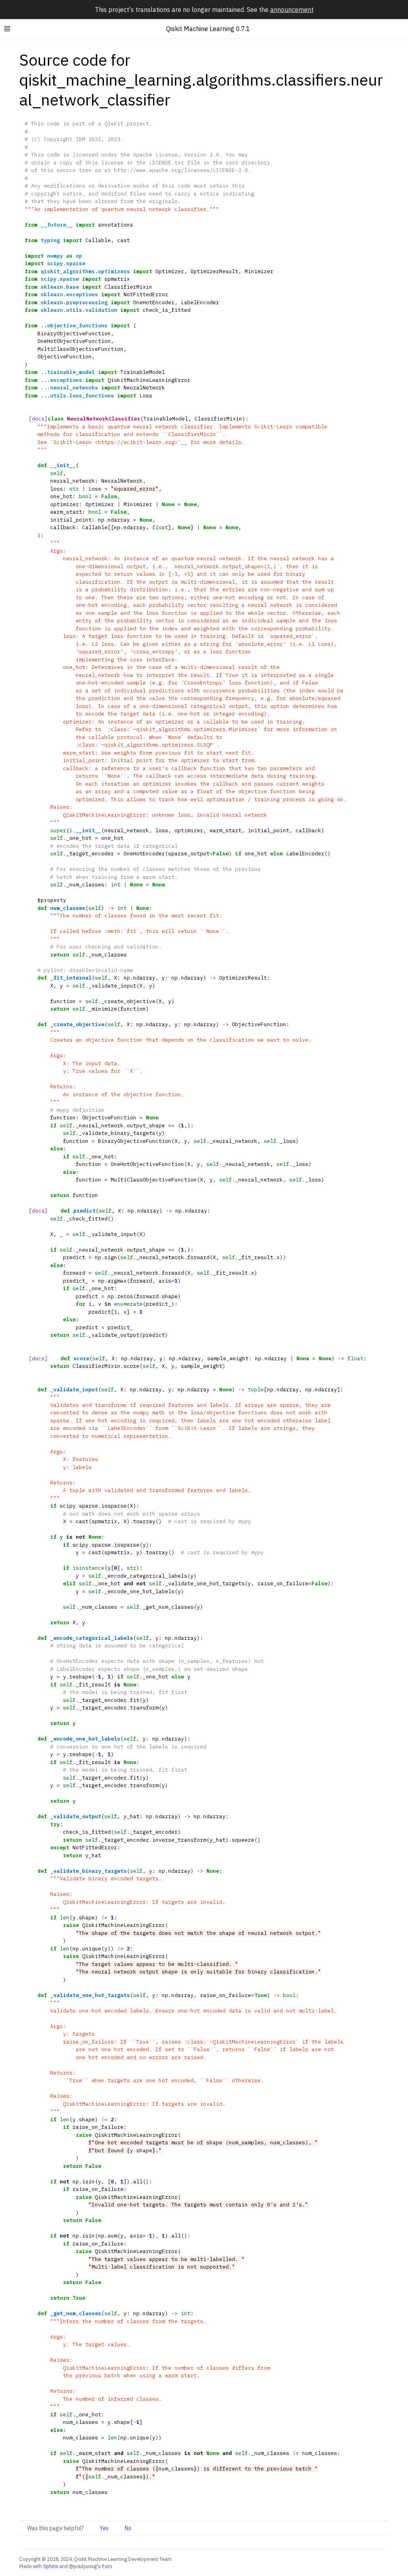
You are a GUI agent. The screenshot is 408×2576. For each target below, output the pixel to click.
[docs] (38, 419)
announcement (292, 10)
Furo (107, 2566)
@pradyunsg (83, 2566)
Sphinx (51, 2566)
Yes (104, 2528)
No (128, 2528)
